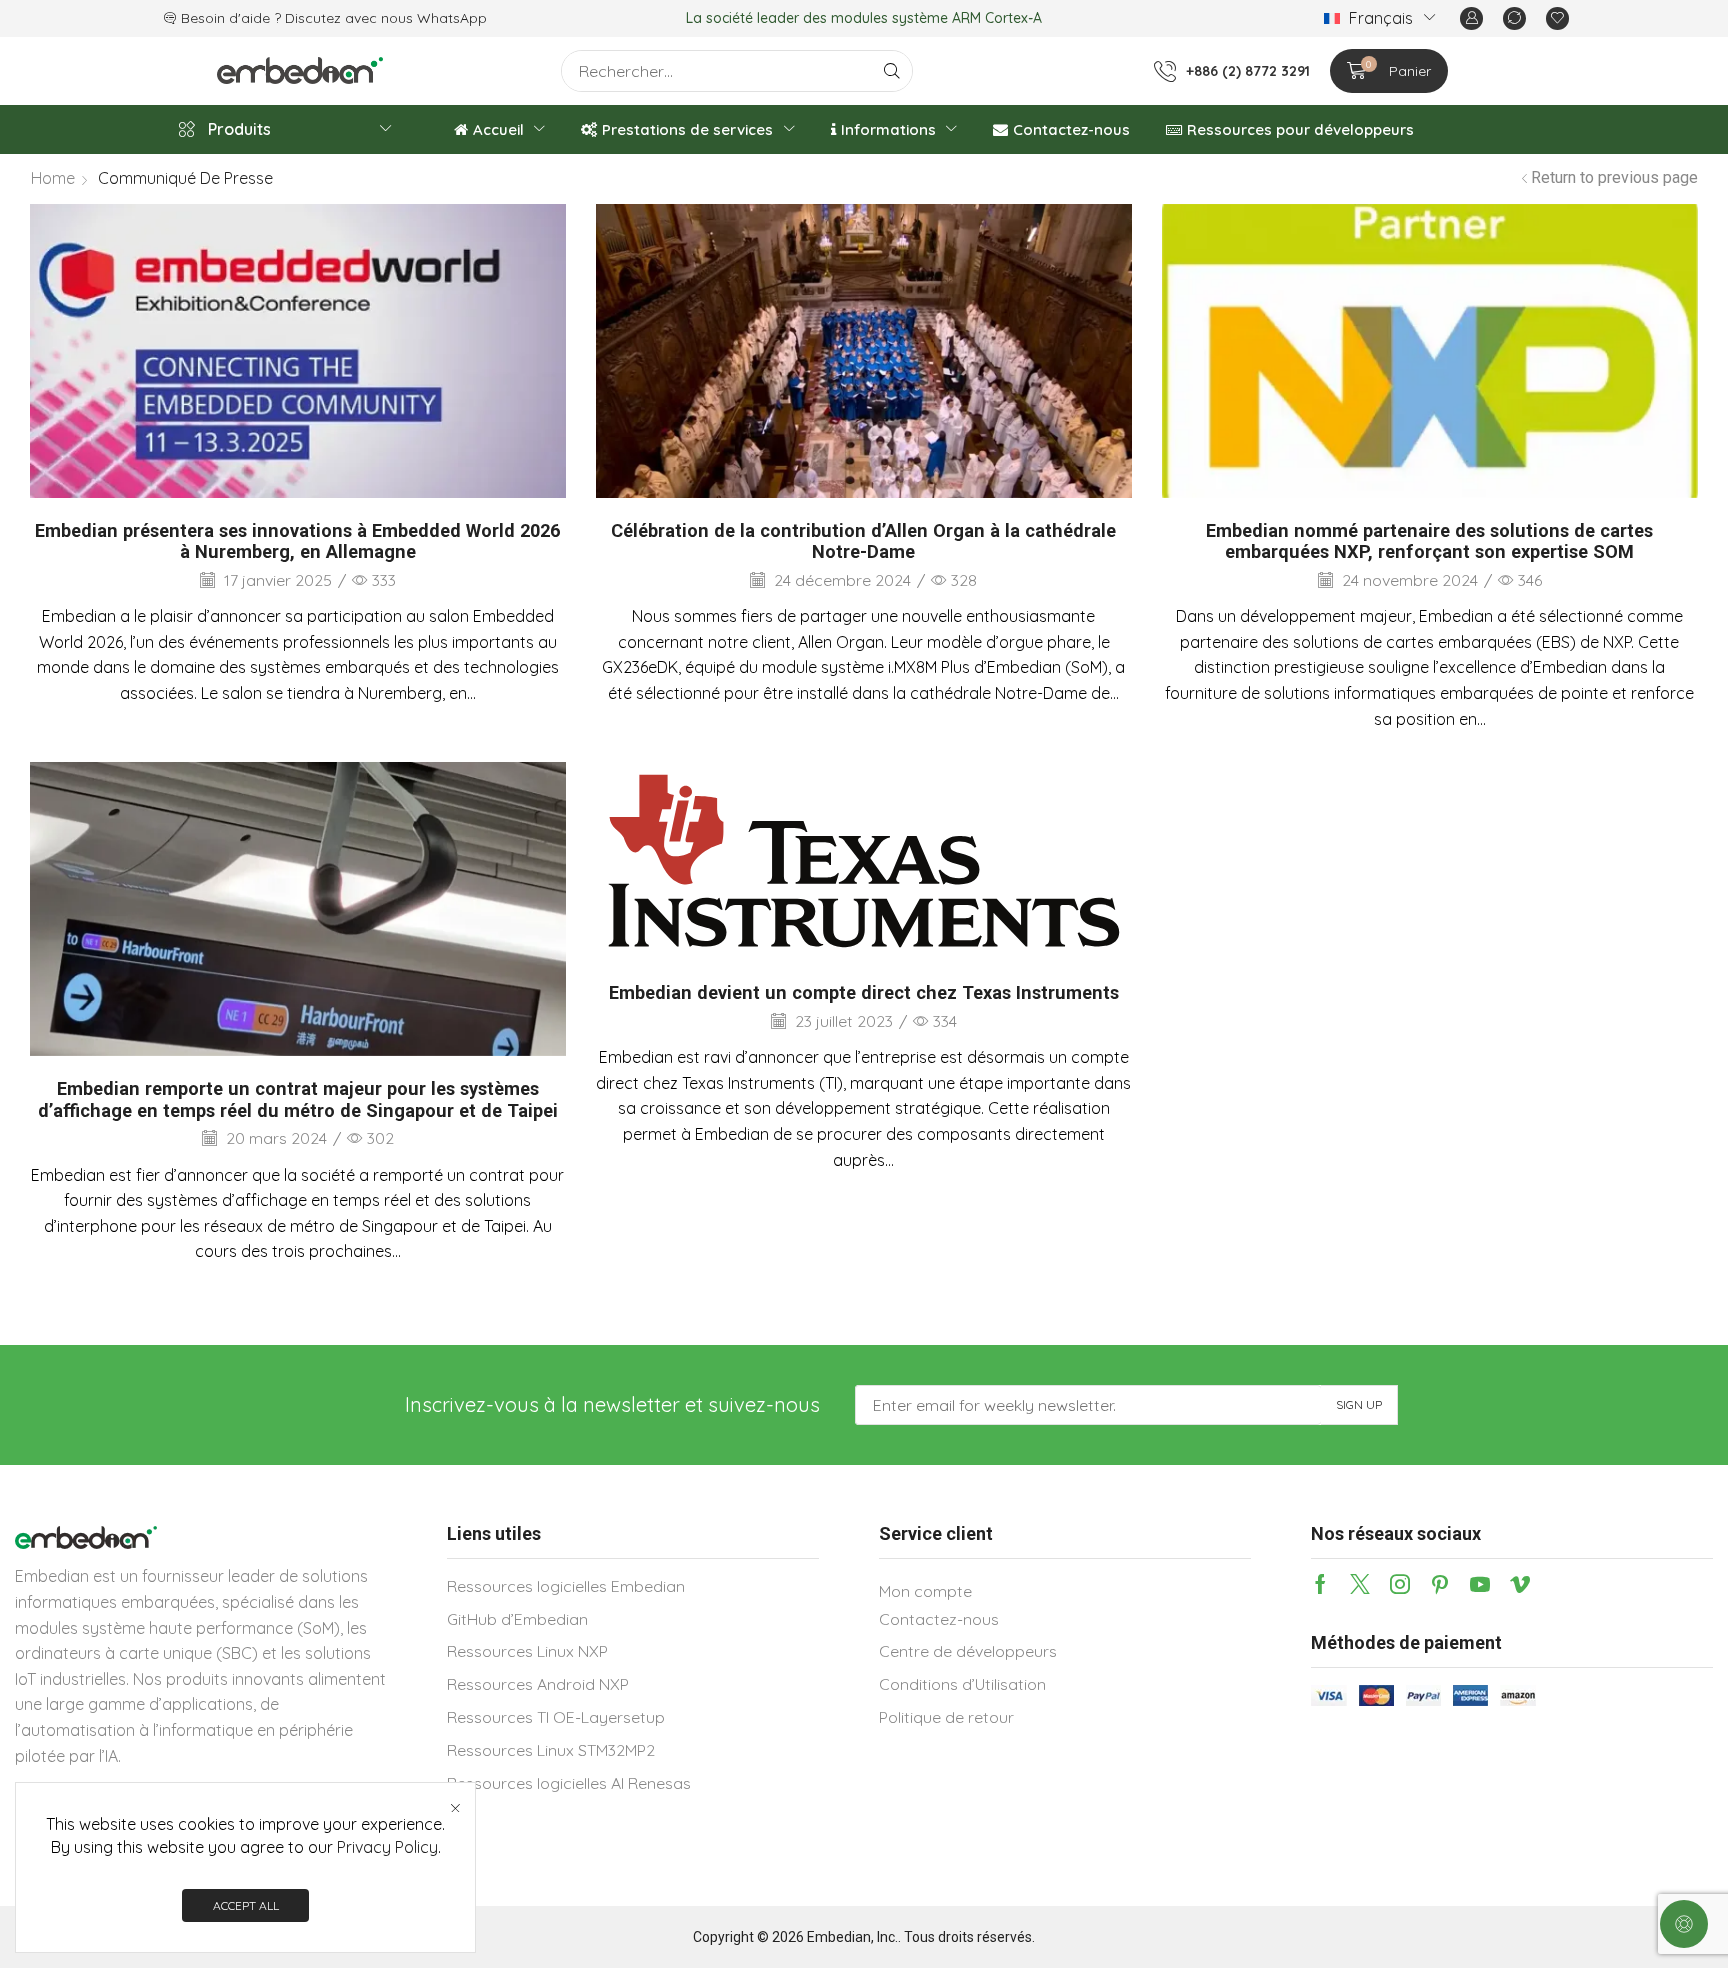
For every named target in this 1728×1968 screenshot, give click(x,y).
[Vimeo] (1520, 1584)
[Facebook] (1320, 1584)
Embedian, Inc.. (854, 1937)
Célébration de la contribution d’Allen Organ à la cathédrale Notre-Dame (863, 541)
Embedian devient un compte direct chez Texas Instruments (864, 992)
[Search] (892, 71)
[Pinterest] (1440, 1584)
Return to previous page (1614, 177)
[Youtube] (1480, 1584)
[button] (1471, 18)
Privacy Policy (387, 1847)
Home (53, 178)
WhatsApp (452, 18)
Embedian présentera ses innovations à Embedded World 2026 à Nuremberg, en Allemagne (297, 541)
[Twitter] (1360, 1584)
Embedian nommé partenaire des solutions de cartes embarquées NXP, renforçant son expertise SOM (1429, 541)
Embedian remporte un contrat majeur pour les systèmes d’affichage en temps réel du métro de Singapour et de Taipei (298, 1099)
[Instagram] (1400, 1584)
